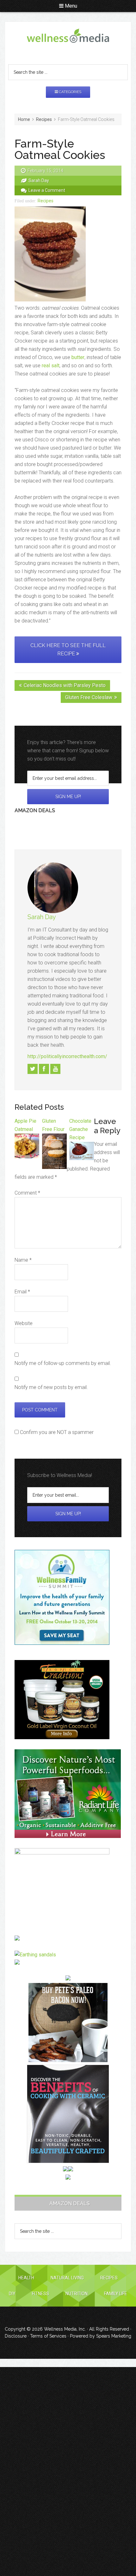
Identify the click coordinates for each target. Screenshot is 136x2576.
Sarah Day (42, 917)
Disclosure (16, 2336)
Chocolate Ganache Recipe (80, 1129)
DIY (12, 2294)
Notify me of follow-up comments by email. (63, 1363)
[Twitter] (33, 1069)
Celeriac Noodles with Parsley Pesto (65, 685)
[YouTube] (55, 1069)
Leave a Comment (47, 190)
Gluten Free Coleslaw (89, 697)
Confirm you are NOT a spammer (56, 1432)
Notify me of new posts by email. (51, 1387)
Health (26, 2278)
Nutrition (77, 2294)
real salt (51, 366)
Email (22, 1292)
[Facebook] (44, 1069)
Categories (70, 92)
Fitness (40, 2294)
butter (78, 357)
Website (24, 1323)
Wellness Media (68, 41)
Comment (27, 1193)
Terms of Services (48, 2336)
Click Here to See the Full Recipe (68, 650)
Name (23, 1260)
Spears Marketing (114, 2336)
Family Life (116, 2294)
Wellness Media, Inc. (65, 2329)
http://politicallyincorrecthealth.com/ (67, 1056)
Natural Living (67, 2278)
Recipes (46, 201)
